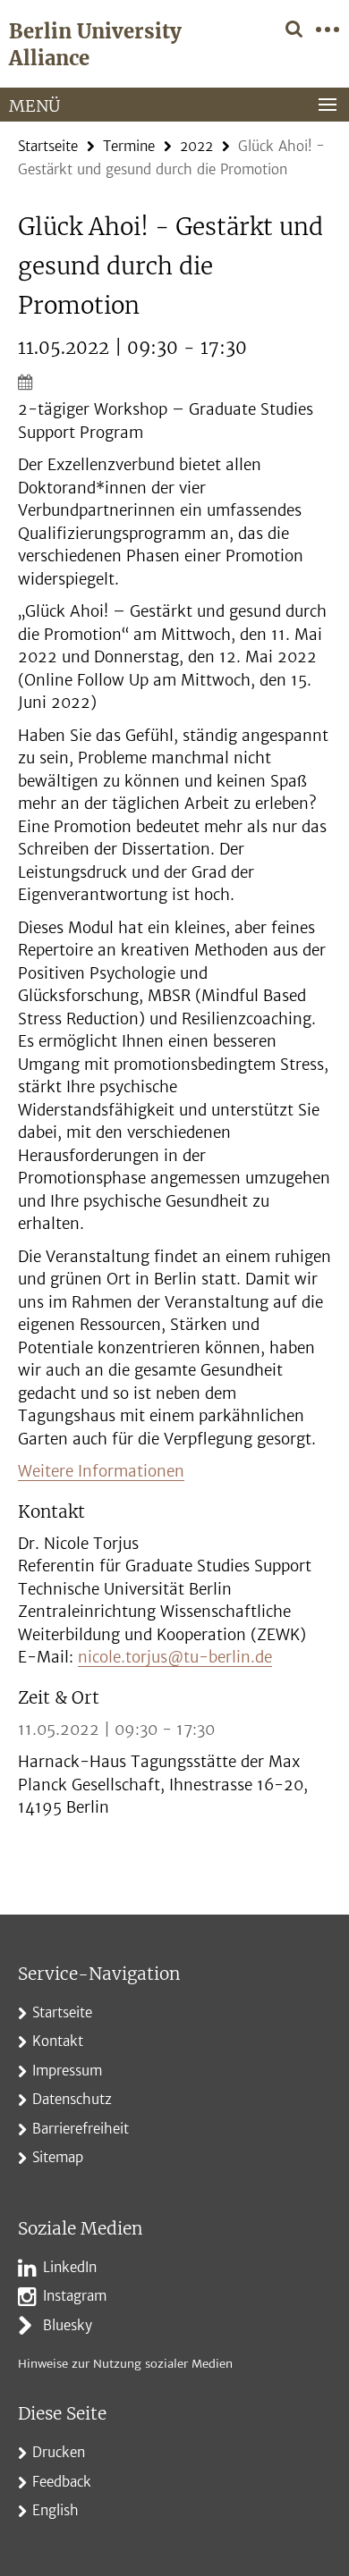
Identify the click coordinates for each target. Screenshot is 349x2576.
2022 (196, 146)
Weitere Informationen (101, 1471)
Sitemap (58, 2157)
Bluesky (68, 2325)
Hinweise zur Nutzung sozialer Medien (125, 2364)
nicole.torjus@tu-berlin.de (175, 1657)
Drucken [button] (59, 2452)
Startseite (48, 146)
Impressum (67, 2071)
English (55, 2510)
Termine (129, 146)
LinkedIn (70, 2267)
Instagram (75, 2296)
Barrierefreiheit (81, 2129)
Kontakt (58, 2041)
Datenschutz (72, 2099)
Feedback (62, 2482)
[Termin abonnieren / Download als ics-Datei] (174, 382)
